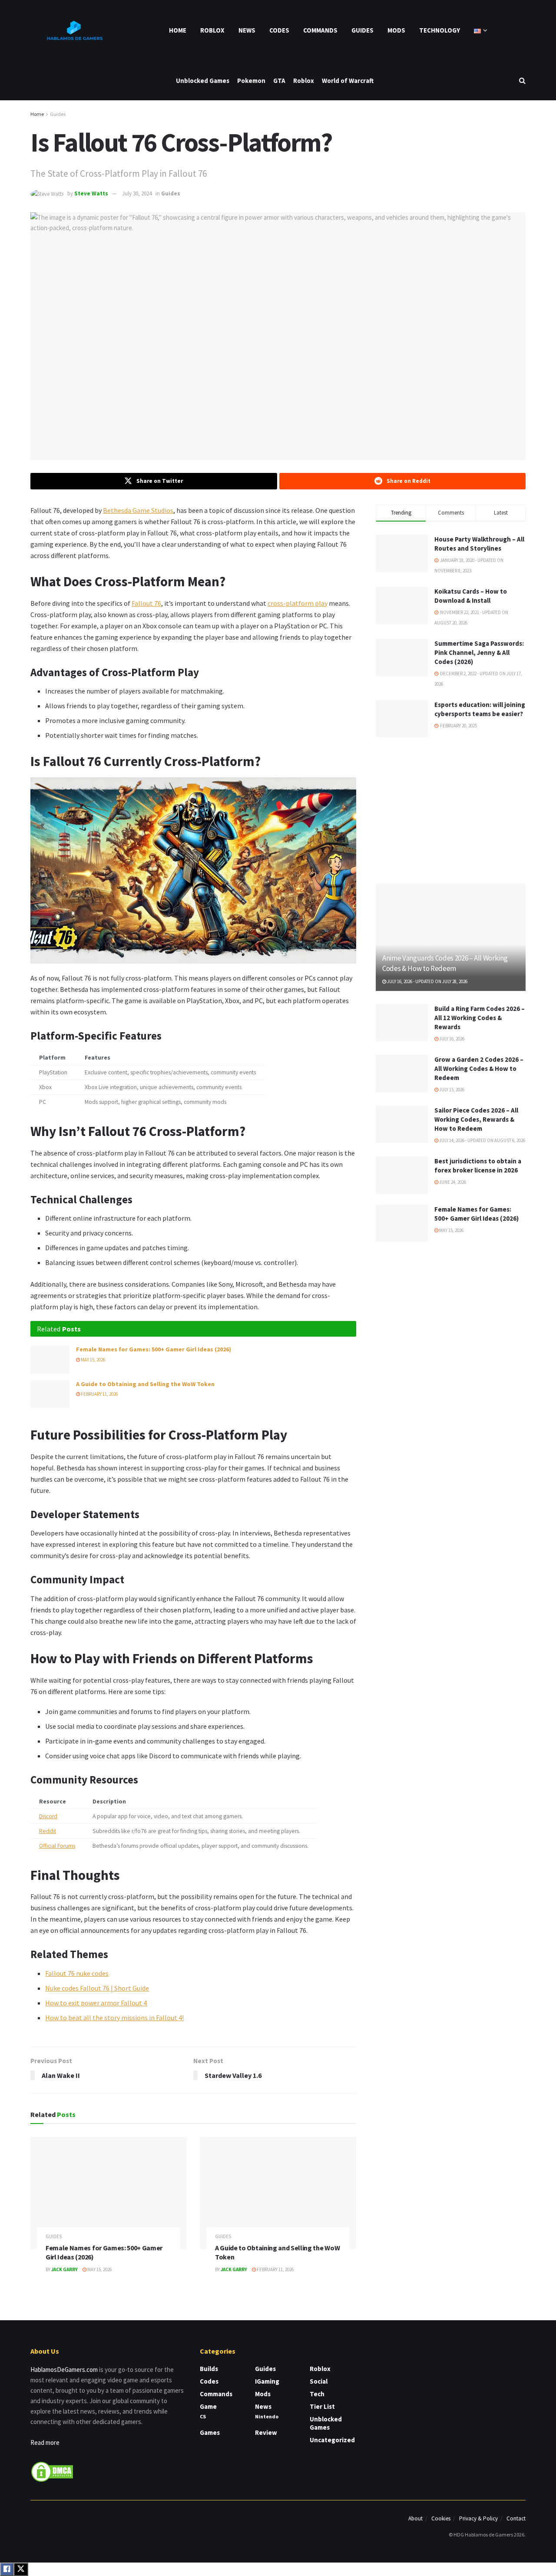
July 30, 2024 (137, 193)
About (415, 2518)
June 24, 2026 (452, 1182)
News (247, 30)
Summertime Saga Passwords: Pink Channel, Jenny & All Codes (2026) (479, 652)
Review (266, 2432)
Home (178, 30)
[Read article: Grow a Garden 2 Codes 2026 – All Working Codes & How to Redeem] (402, 1073)
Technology (440, 30)
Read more (45, 2442)
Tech (317, 2394)
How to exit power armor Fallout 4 (96, 2003)
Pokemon (251, 81)
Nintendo (267, 2416)
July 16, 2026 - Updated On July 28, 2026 (427, 981)
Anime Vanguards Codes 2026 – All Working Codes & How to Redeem (445, 963)
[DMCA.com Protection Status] (52, 2471)
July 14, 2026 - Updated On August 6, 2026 (482, 1140)
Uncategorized (332, 2440)
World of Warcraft (348, 81)
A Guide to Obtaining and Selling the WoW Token (145, 1384)
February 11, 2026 (99, 1394)
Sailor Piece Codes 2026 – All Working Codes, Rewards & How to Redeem (476, 1119)
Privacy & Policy (478, 2518)
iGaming (267, 2381)
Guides (362, 30)
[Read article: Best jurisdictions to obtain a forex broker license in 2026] (402, 1175)
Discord (48, 1816)
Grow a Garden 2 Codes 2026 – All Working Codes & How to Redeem (479, 1068)
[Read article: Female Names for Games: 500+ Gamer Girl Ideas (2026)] (50, 1359)
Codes (279, 30)
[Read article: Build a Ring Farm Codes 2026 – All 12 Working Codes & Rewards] (402, 1023)
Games (210, 2432)
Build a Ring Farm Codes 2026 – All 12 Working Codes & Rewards (480, 1018)
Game (208, 2406)
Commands (320, 30)
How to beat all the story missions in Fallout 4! (114, 2018)
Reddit (48, 1831)
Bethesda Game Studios (138, 510)
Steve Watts (91, 193)
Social (319, 2381)
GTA (279, 81)
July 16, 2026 (451, 1039)
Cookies (441, 2518)
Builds (209, 2369)
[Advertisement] (451, 809)
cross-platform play (298, 603)
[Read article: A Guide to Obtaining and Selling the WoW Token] (50, 1394)
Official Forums (57, 1846)
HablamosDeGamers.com (64, 2370)
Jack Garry (65, 2269)
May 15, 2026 (93, 1360)
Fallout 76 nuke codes (77, 1973)
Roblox (212, 30)
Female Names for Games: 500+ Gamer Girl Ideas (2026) (154, 1349)
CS (203, 2416)
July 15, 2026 (451, 1090)
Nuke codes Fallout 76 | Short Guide (97, 1988)
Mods (396, 30)
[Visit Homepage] (74, 30)
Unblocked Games (203, 81)
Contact (516, 2518)
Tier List (322, 2406)
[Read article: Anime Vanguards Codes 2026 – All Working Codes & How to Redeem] (451, 937)
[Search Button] (522, 81)
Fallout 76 (146, 603)
